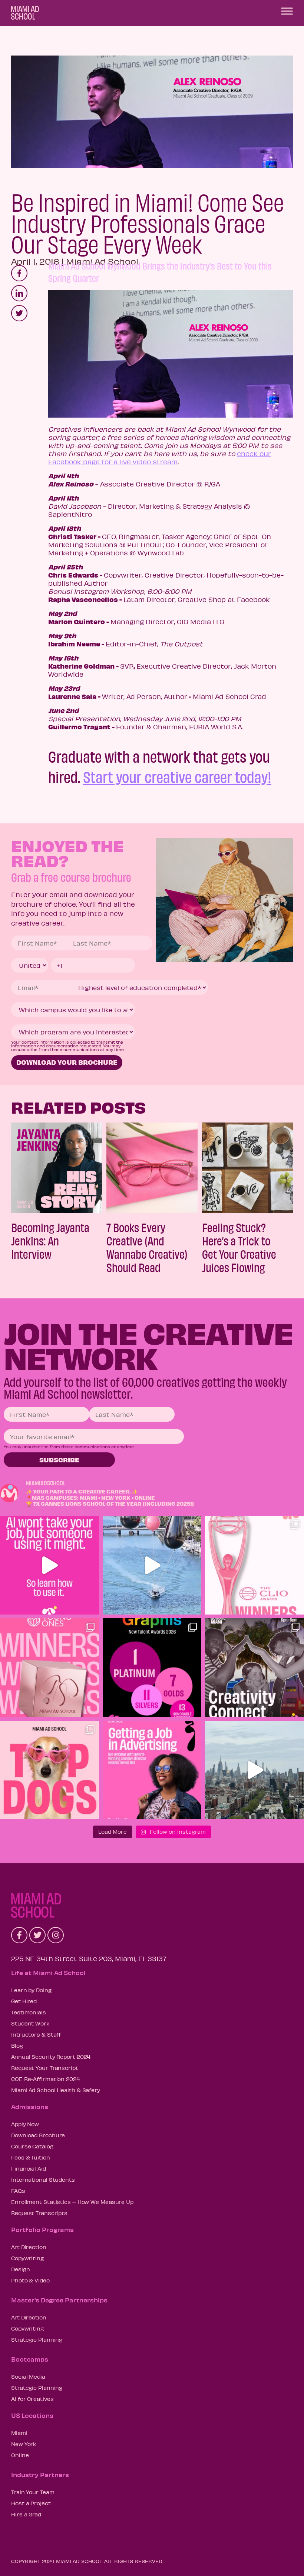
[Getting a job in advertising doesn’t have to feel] (152, 1770)
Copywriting (27, 2258)
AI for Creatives (32, 2399)
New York (24, 2444)
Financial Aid (29, 2168)
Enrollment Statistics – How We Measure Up (72, 2202)
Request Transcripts (39, 2213)
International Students (43, 2179)
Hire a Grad (26, 2514)
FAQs (18, 2191)
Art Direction (29, 2247)
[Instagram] (56, 1935)
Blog (17, 2045)
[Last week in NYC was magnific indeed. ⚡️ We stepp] (255, 1770)
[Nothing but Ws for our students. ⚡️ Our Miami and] (49, 1668)
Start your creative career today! (177, 776)
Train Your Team (33, 2492)
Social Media (28, 2376)
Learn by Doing (31, 1990)
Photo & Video (30, 2280)
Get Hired (24, 2001)
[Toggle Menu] (287, 11)
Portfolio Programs (42, 2229)
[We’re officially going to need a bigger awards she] (255, 1565)
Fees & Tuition (31, 2157)
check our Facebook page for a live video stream (160, 458)
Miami (19, 2433)
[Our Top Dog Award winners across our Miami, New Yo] (49, 1770)
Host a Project (31, 2503)
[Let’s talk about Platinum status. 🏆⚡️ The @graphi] (152, 1668)
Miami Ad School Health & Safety (56, 2090)
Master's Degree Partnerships (59, 2300)
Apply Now (25, 2124)
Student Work (30, 2023)
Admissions (30, 2107)
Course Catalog (32, 2146)
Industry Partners (40, 2475)
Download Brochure (38, 2135)
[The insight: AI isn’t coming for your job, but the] (49, 1565)
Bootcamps (30, 2359)
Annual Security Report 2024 (51, 2057)
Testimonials (29, 2012)
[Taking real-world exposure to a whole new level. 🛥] (152, 1565)
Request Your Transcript (45, 2068)
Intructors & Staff (36, 2034)
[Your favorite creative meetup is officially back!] (255, 1668)
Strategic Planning (37, 2339)
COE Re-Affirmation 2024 (46, 2079)
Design (20, 2269)
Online (20, 2455)
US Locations (32, 2415)
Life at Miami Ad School (48, 1973)
